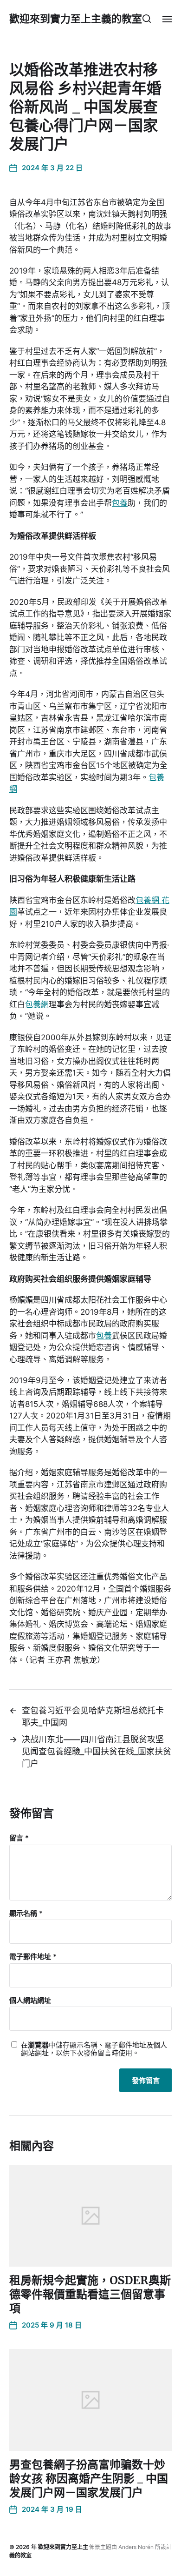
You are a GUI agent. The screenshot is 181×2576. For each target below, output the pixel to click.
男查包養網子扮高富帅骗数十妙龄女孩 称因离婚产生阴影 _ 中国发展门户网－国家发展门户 (89, 2479)
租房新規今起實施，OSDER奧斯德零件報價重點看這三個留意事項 (90, 2294)
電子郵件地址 (33, 1957)
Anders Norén (136, 2547)
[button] (147, 19)
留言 (19, 1838)
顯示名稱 (26, 1914)
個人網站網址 (30, 2001)
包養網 (37, 1004)
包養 (120, 503)
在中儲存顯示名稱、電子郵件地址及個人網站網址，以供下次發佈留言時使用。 (94, 2049)
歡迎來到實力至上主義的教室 (76, 19)
